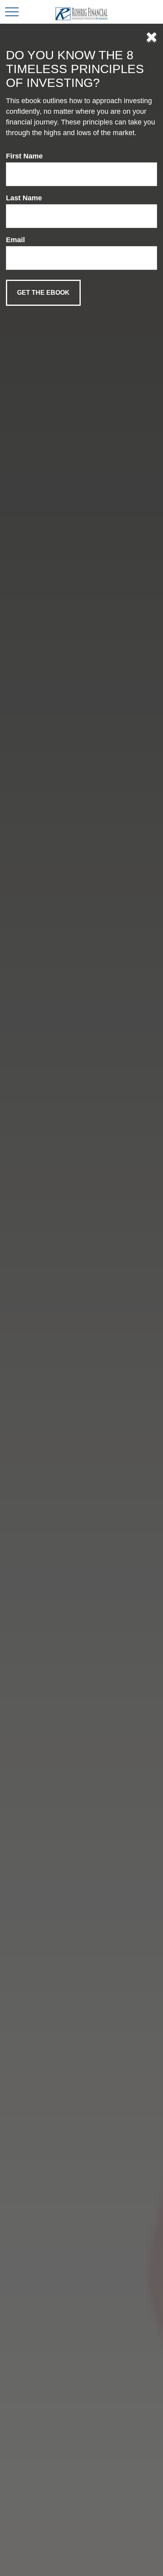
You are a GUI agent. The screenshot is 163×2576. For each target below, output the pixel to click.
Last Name (24, 198)
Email (15, 240)
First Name (24, 156)
